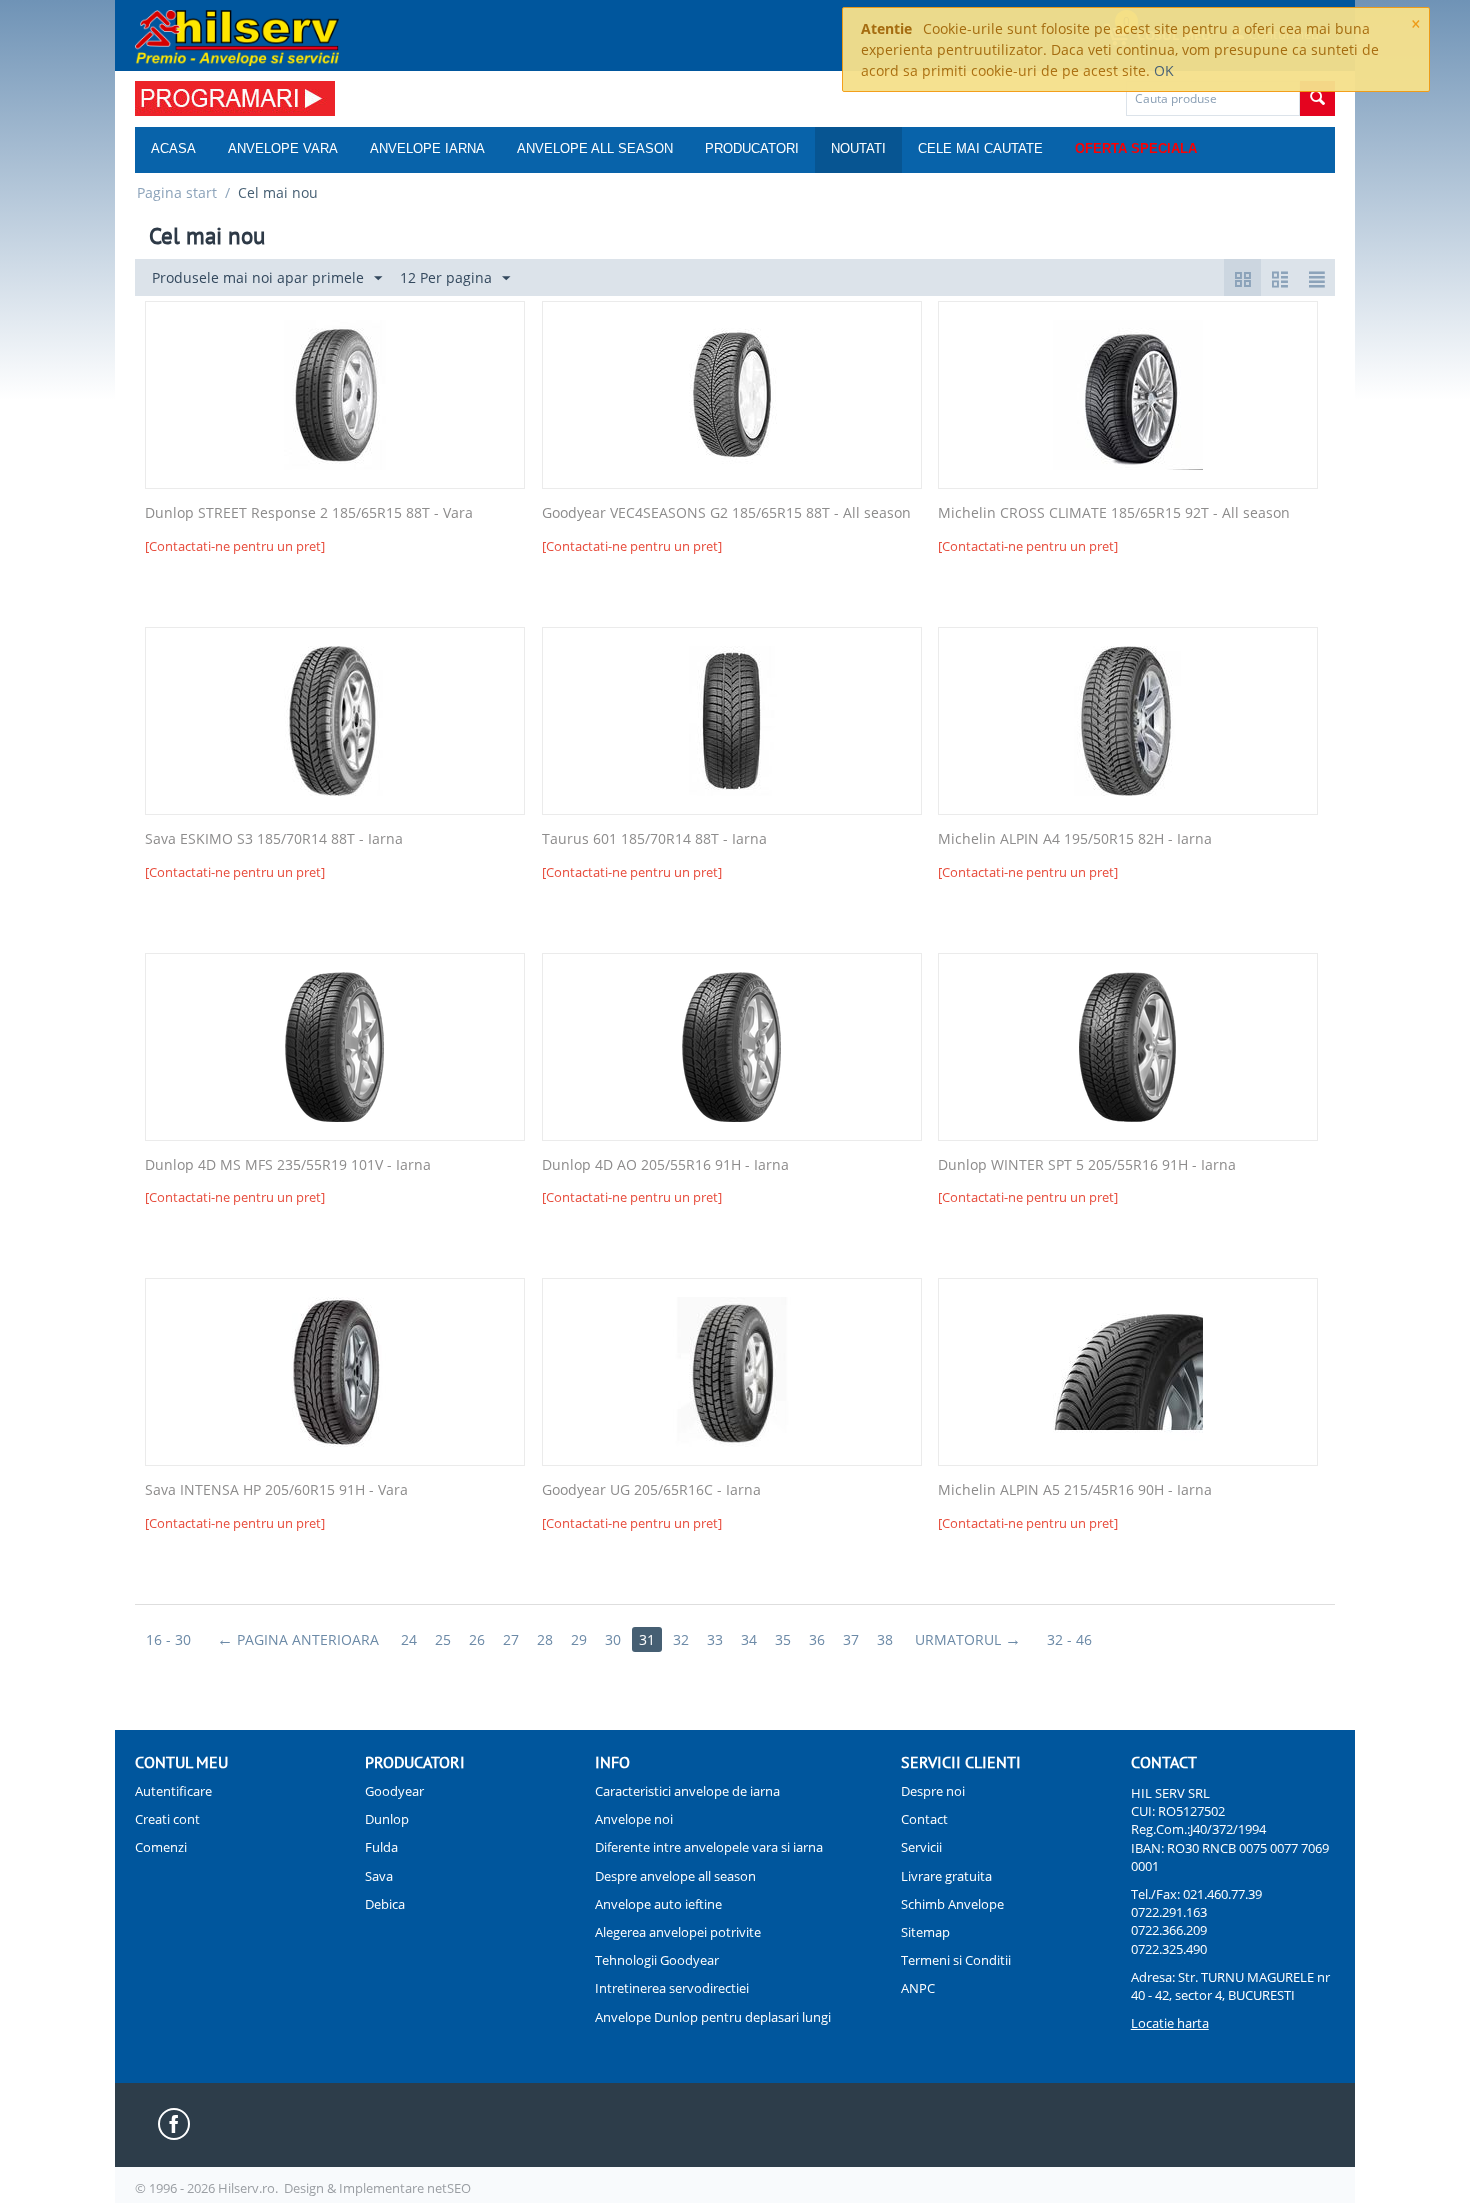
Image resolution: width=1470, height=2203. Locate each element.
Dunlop (387, 1819)
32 (681, 1639)
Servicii (921, 1847)
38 (885, 1639)
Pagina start (177, 192)
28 (545, 1639)
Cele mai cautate (980, 148)
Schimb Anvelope (952, 1904)
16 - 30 (168, 1639)
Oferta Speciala (1136, 148)
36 (817, 1639)
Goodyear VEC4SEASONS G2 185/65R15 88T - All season (726, 513)
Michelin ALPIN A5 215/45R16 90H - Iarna (1075, 1490)
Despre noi (933, 1791)
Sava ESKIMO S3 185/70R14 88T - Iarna (274, 839)
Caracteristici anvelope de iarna (687, 1791)
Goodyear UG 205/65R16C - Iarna (651, 1490)
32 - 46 (1069, 1639)
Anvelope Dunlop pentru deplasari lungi (713, 2017)
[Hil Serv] (237, 37)
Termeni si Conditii (956, 1960)
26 (477, 1639)
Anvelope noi (634, 1819)
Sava (379, 1876)
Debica (385, 1904)
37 (851, 1639)
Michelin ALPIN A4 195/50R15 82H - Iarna (1075, 839)
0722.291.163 (1169, 1912)
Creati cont (167, 1819)
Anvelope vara (283, 148)
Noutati (858, 148)
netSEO (449, 2188)
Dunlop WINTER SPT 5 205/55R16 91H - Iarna (1087, 1165)
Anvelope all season (595, 148)
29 (579, 1639)
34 (749, 1639)
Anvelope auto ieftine (658, 1904)
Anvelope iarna (427, 148)
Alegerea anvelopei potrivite (678, 1932)
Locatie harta (1170, 2023)
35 (783, 1639)
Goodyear (394, 1791)
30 (613, 1639)
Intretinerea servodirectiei (672, 1988)
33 (715, 1639)
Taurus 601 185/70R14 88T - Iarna (654, 839)
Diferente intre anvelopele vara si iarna (709, 1847)
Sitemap (925, 1932)
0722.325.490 (1169, 1949)
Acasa (173, 148)
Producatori (752, 148)
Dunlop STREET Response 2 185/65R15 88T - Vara (309, 513)
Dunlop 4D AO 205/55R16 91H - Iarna (665, 1165)
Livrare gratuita (946, 1876)
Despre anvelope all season (675, 1876)
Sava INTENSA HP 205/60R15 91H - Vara (276, 1490)
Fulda (381, 1847)
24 (409, 1639)
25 (443, 1639)
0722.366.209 (1169, 1930)
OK (1164, 70)
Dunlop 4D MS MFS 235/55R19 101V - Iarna (288, 1165)
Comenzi (161, 1847)
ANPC (918, 1988)
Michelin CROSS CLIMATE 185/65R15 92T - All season (1114, 513)
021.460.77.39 (1222, 1894)
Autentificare (173, 1791)
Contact (924, 1819)
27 (511, 1639)
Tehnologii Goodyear (657, 1960)
